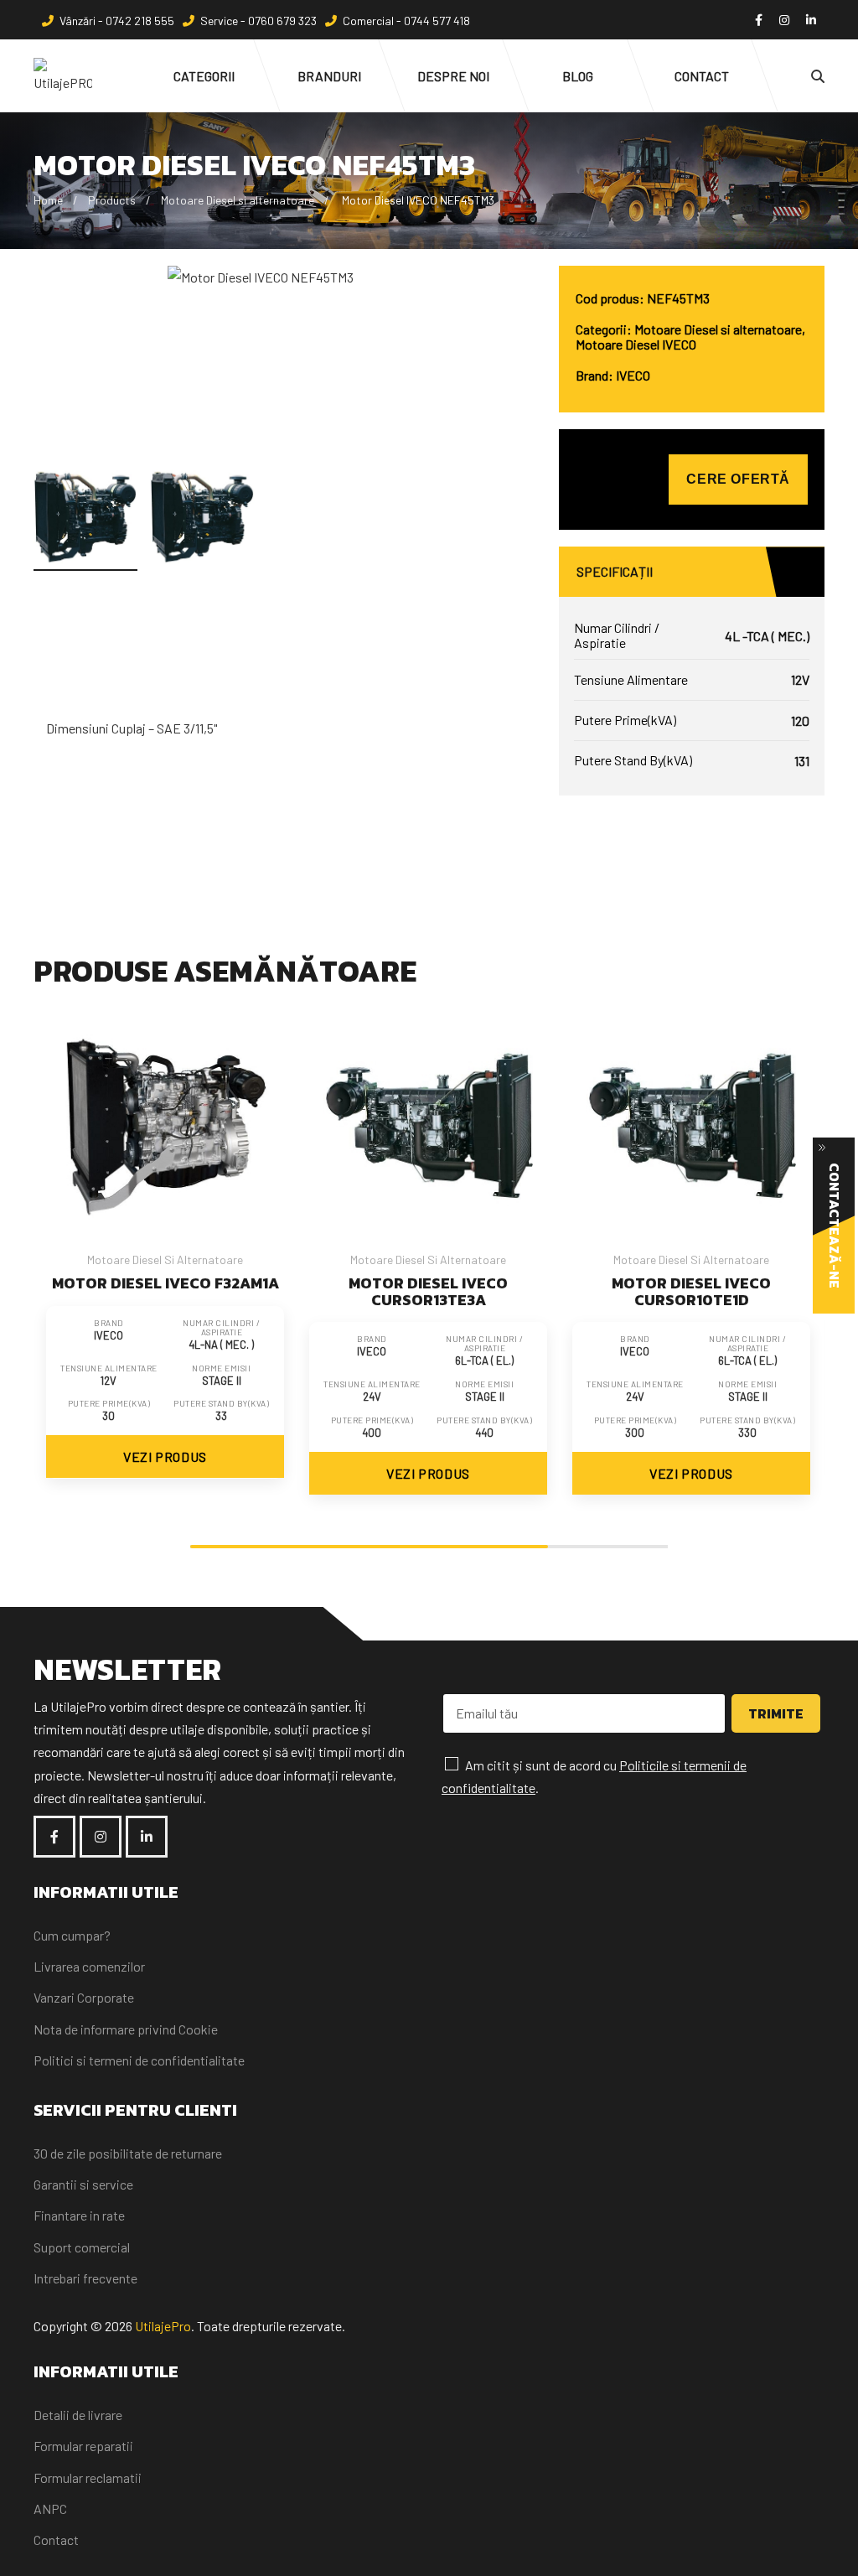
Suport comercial (82, 2247)
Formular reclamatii (88, 2478)
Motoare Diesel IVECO (636, 344)
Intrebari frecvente (85, 2278)
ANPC (50, 2509)
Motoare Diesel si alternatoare (238, 200)
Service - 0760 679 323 (258, 21)
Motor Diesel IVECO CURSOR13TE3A (428, 1291)
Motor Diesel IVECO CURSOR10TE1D (691, 1291)
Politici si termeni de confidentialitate (139, 2060)
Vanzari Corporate (84, 1997)
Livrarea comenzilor (89, 1966)
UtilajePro (163, 2326)
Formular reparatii (83, 2446)
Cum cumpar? (72, 1935)
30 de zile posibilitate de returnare (128, 2153)
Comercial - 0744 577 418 (406, 21)
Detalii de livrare (78, 2415)
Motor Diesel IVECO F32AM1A (165, 1283)
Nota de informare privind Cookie (126, 2029)
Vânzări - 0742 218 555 (117, 21)
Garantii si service (83, 2184)
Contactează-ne (835, 1226)
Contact (56, 2540)
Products (112, 200)
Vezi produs (165, 1456)
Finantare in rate (79, 2215)
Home (48, 200)
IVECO (633, 375)
